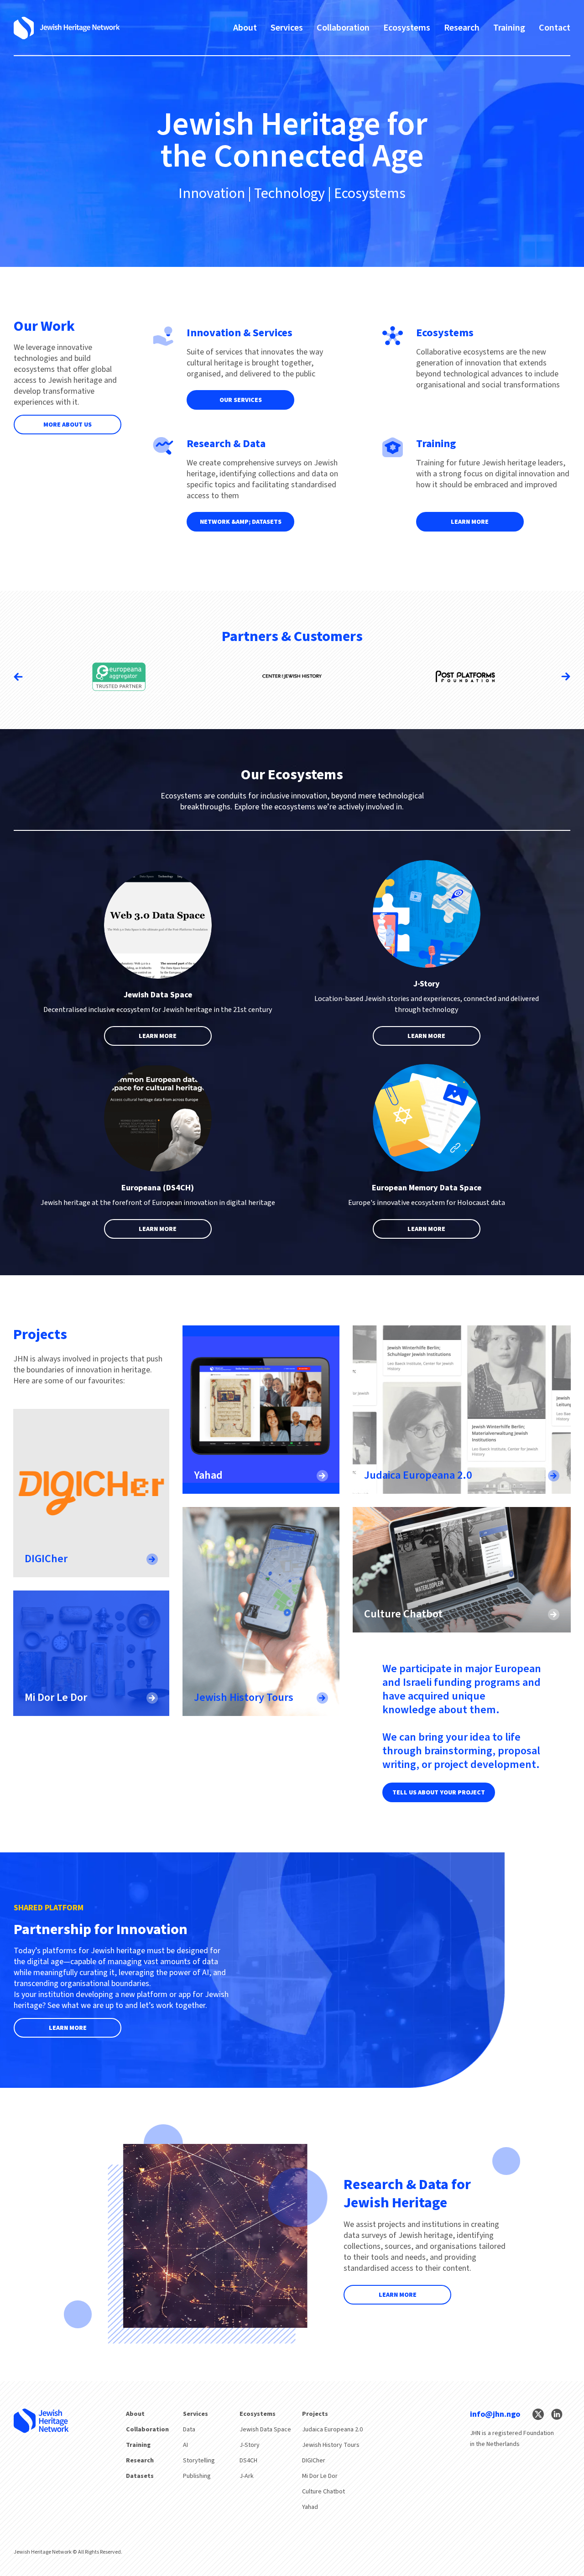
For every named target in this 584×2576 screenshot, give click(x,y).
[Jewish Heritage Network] (67, 28)
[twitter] (538, 2414)
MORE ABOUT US (68, 425)
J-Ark (247, 2476)
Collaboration (343, 28)
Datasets (140, 2476)
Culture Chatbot (323, 2492)
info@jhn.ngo (495, 2414)
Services (287, 28)
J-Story (250, 2445)
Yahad (310, 2507)
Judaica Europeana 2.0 (332, 2430)
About (245, 28)
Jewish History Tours (331, 2445)
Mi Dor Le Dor (320, 2476)
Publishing (197, 2476)
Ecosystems (407, 28)
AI (185, 2445)
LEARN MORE (470, 522)
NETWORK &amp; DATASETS (241, 522)
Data (189, 2430)
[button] (566, 677)
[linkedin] (557, 2414)
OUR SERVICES (241, 400)
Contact (555, 28)
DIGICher (314, 2461)
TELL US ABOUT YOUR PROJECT (439, 1793)
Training (509, 28)
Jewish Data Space (265, 2430)
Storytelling (199, 2461)
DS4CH (248, 2461)
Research (462, 28)
